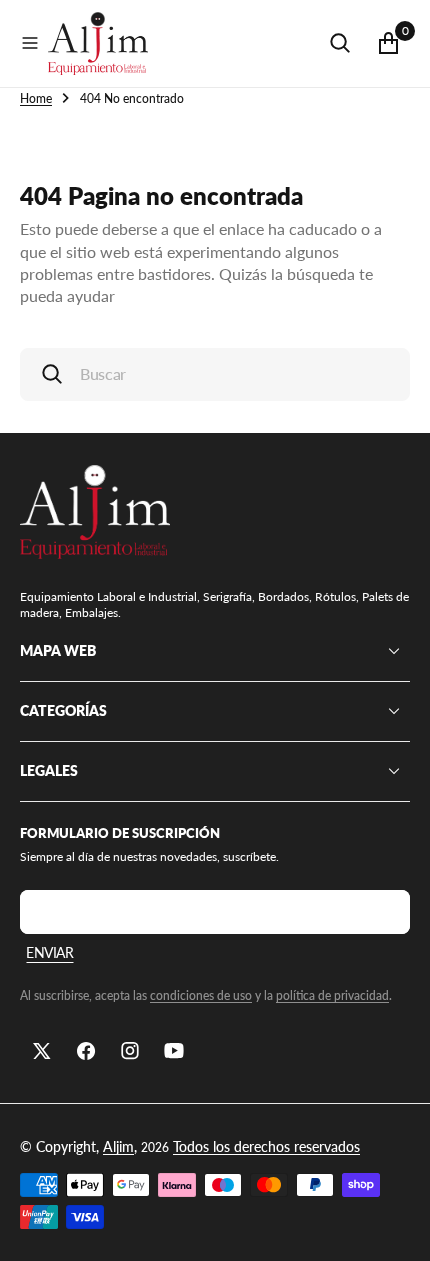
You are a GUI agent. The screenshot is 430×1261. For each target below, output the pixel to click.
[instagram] (130, 1051)
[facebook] (86, 1051)
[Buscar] (340, 43)
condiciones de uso (201, 995)
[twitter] (42, 1051)
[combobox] (215, 374)
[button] (30, 43)
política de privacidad (332, 995)
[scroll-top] (396, 1227)
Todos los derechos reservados (266, 1146)
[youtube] (174, 1051)
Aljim (118, 1146)
